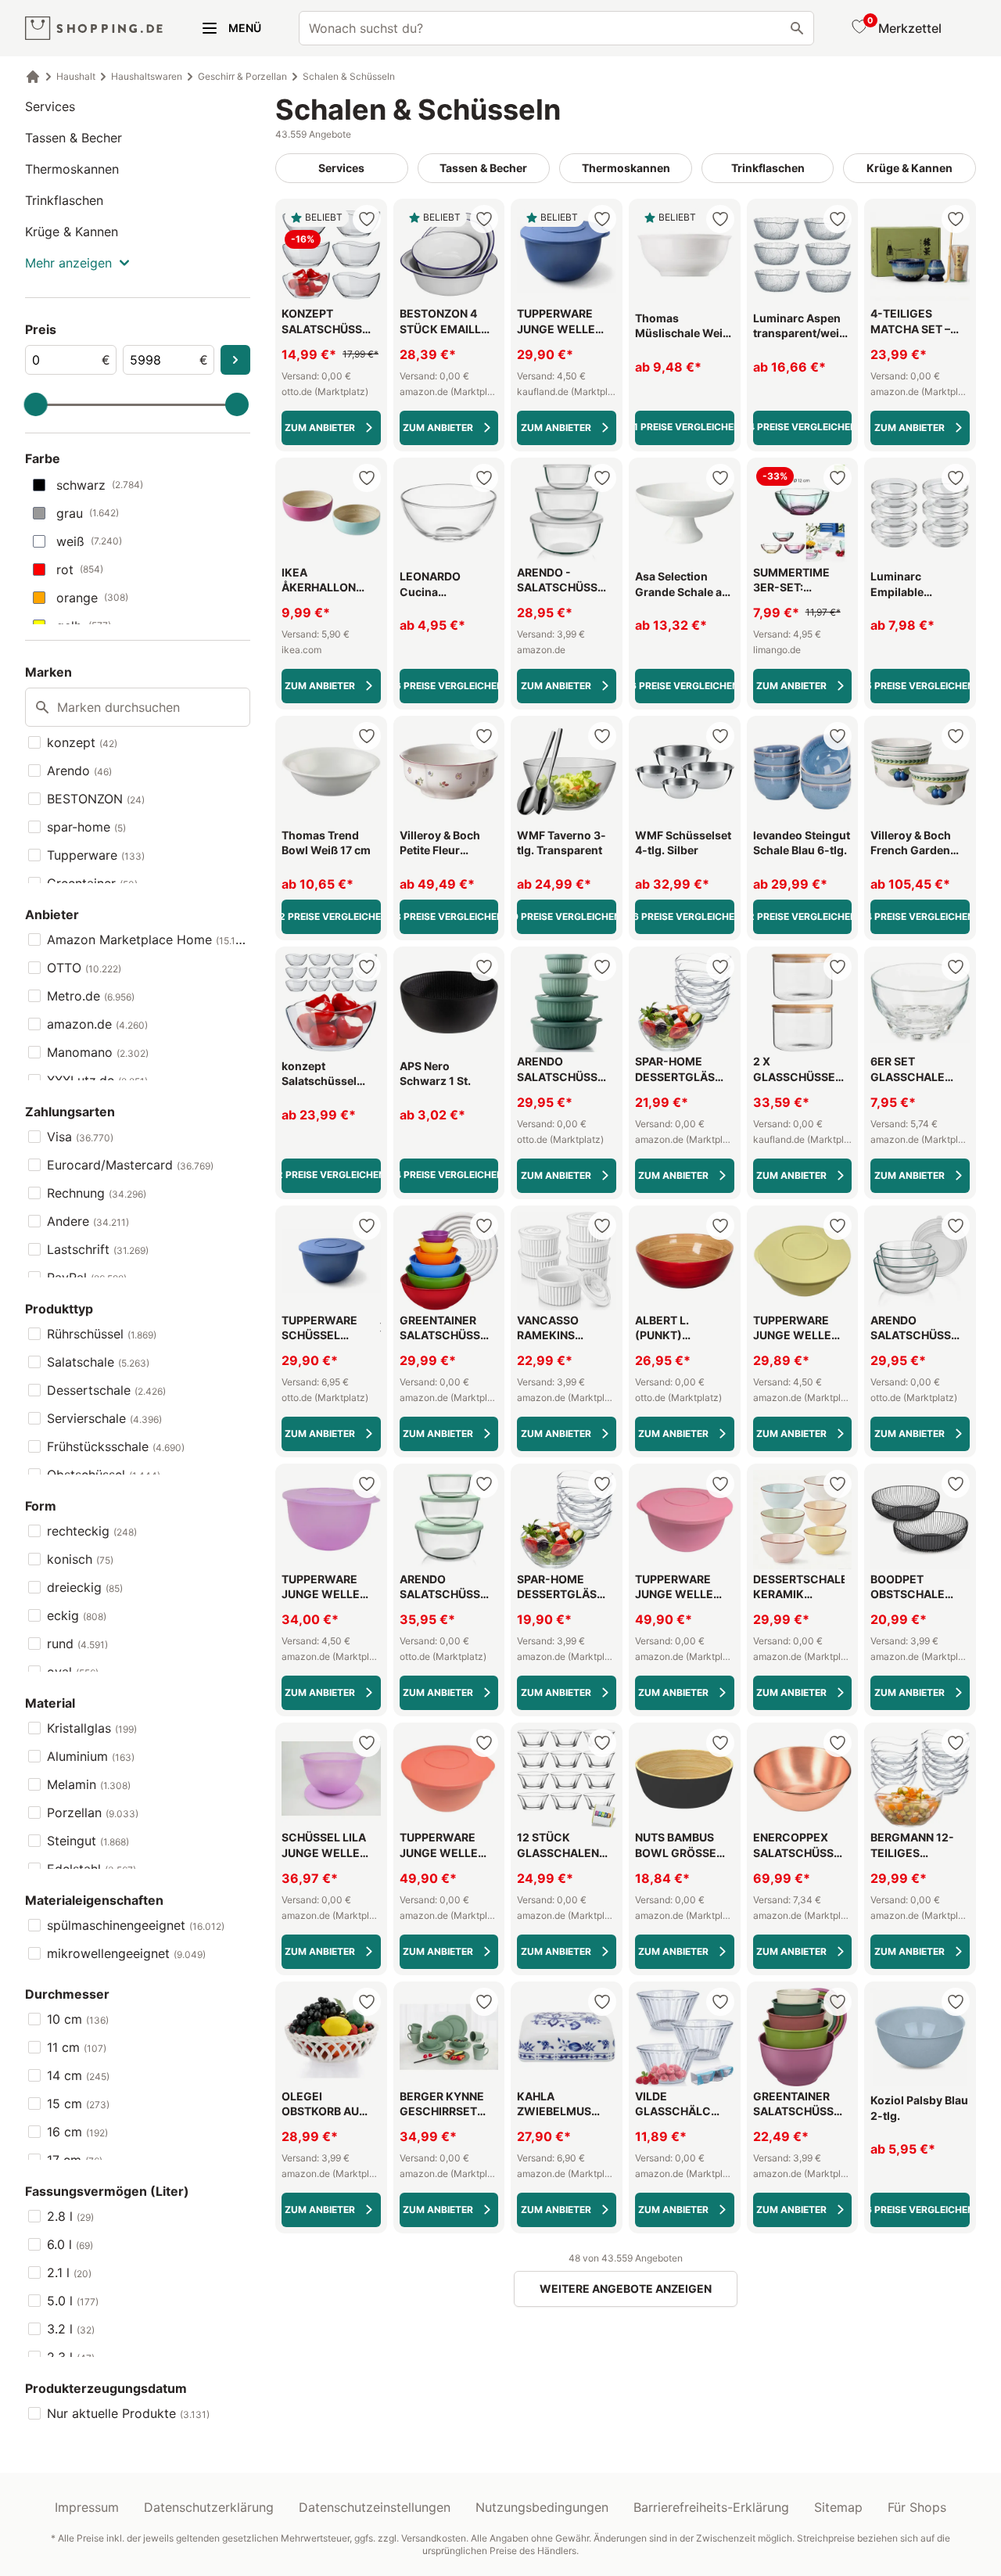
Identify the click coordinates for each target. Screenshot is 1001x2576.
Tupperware (96, 855)
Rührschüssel (102, 1334)
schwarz (100, 485)
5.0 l (73, 2301)
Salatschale (98, 1362)
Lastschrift (98, 1249)
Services (50, 106)
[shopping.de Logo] (94, 29)
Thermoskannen (72, 169)
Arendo (79, 771)
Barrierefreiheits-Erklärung (711, 2507)
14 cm (78, 2075)
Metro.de (91, 996)
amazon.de (97, 1024)
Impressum (87, 2507)
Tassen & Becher (74, 138)
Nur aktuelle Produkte (128, 2413)
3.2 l (71, 2329)
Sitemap (838, 2507)
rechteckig (92, 1531)
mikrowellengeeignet (126, 1953)
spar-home (86, 827)
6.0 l (70, 2244)
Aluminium (91, 1756)
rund (77, 1644)
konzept (82, 742)
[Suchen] (797, 28)
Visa (80, 1137)
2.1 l (69, 2272)
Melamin (89, 1784)
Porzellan (93, 1813)
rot (80, 569)
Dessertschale (106, 1390)
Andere (88, 1221)
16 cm (77, 2132)
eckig (77, 1615)
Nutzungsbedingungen (542, 2507)
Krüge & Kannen (72, 232)
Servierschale (104, 1418)
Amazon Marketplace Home (149, 940)
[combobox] (556, 28)
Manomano (98, 1052)
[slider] (36, 404)
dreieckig (85, 1587)
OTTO (84, 968)
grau (88, 513)
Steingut (88, 1841)
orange (92, 598)
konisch (80, 1559)
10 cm (78, 2019)
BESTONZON (96, 799)
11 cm (77, 2047)
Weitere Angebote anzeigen (626, 2289)
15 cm (78, 2104)
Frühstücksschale (116, 1446)
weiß (89, 541)
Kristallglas (92, 1728)
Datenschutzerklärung (209, 2507)
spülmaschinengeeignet (136, 1925)
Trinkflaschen (64, 200)
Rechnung (97, 1193)
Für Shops (917, 2507)
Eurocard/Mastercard (130, 1165)
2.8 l (70, 2216)
